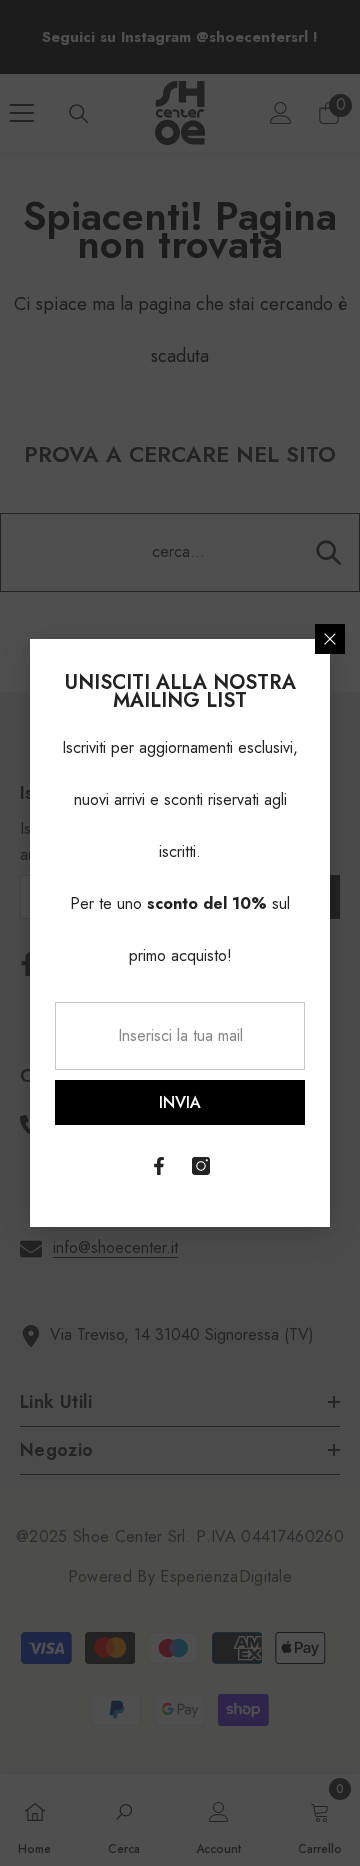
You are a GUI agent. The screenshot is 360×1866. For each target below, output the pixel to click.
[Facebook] (159, 1166)
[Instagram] (201, 1166)
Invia (180, 1102)
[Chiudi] (330, 639)
